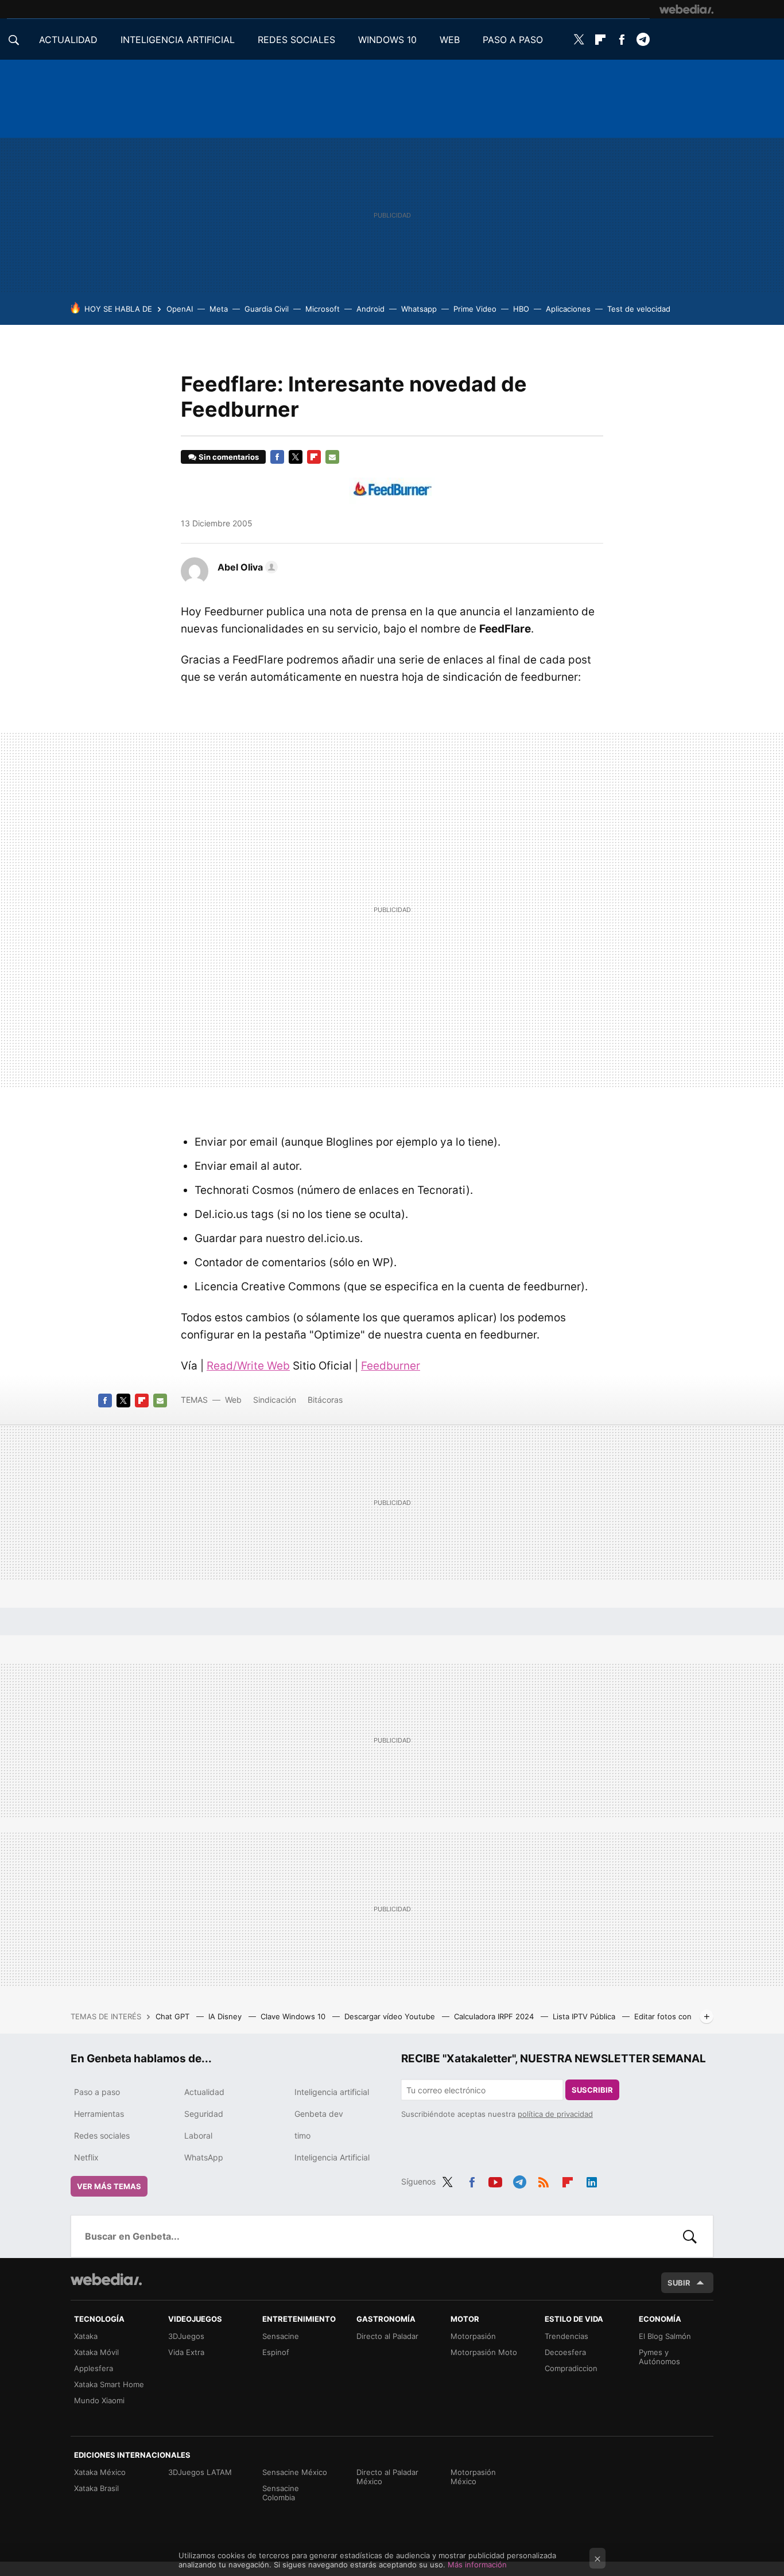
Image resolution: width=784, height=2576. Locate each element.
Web (233, 1400)
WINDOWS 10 (387, 40)
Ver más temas (109, 2186)
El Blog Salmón (665, 2336)
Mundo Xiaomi (99, 2400)
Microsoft (323, 309)
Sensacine (281, 2336)
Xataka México (100, 2472)
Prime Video (475, 309)
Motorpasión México (473, 2477)
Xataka (86, 2336)
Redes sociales (102, 2135)
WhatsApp (204, 2157)
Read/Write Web (248, 1366)
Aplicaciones (568, 309)
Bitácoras (325, 1400)
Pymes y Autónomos (659, 2357)
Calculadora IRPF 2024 (495, 2016)
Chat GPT (174, 2016)
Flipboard (600, 40)
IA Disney (226, 2016)
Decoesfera (565, 2352)
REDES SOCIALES (296, 40)
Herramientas (99, 2114)
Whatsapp (419, 309)
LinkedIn (592, 2180)
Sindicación (275, 1400)
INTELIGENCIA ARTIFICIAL (178, 40)
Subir (679, 2283)
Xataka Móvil (96, 2352)
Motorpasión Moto (484, 2352)
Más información (477, 2565)
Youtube (495, 2180)
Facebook (622, 40)
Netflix (86, 2157)
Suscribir (592, 2090)
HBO (521, 309)
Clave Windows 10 (294, 2016)
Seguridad (204, 2114)
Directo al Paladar (387, 2336)
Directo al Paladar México (387, 2477)
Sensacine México (295, 2472)
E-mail (332, 457)
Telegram (643, 40)
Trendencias (566, 2336)
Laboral (198, 2135)
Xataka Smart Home (109, 2384)
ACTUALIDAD (68, 40)
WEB (450, 40)
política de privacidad (555, 2114)
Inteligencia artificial (332, 2092)
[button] (246, 567)
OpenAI (180, 309)
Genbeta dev (319, 2114)
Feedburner (391, 1366)
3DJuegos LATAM (200, 2472)
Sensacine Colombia (281, 2493)
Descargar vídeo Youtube (391, 2016)
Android (370, 309)
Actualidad (204, 2092)
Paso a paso (97, 2092)
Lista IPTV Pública (585, 2016)
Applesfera (94, 2368)
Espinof (276, 2352)
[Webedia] (686, 9)
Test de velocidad (639, 309)
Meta (219, 309)
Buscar (690, 2236)
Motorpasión (473, 2336)
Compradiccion (571, 2368)
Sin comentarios (229, 457)
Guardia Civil (267, 309)
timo (302, 2135)
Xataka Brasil (96, 2488)
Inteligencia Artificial (332, 2157)
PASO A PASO (513, 40)
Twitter (579, 40)
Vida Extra (186, 2352)
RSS (544, 2180)
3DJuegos (186, 2336)
